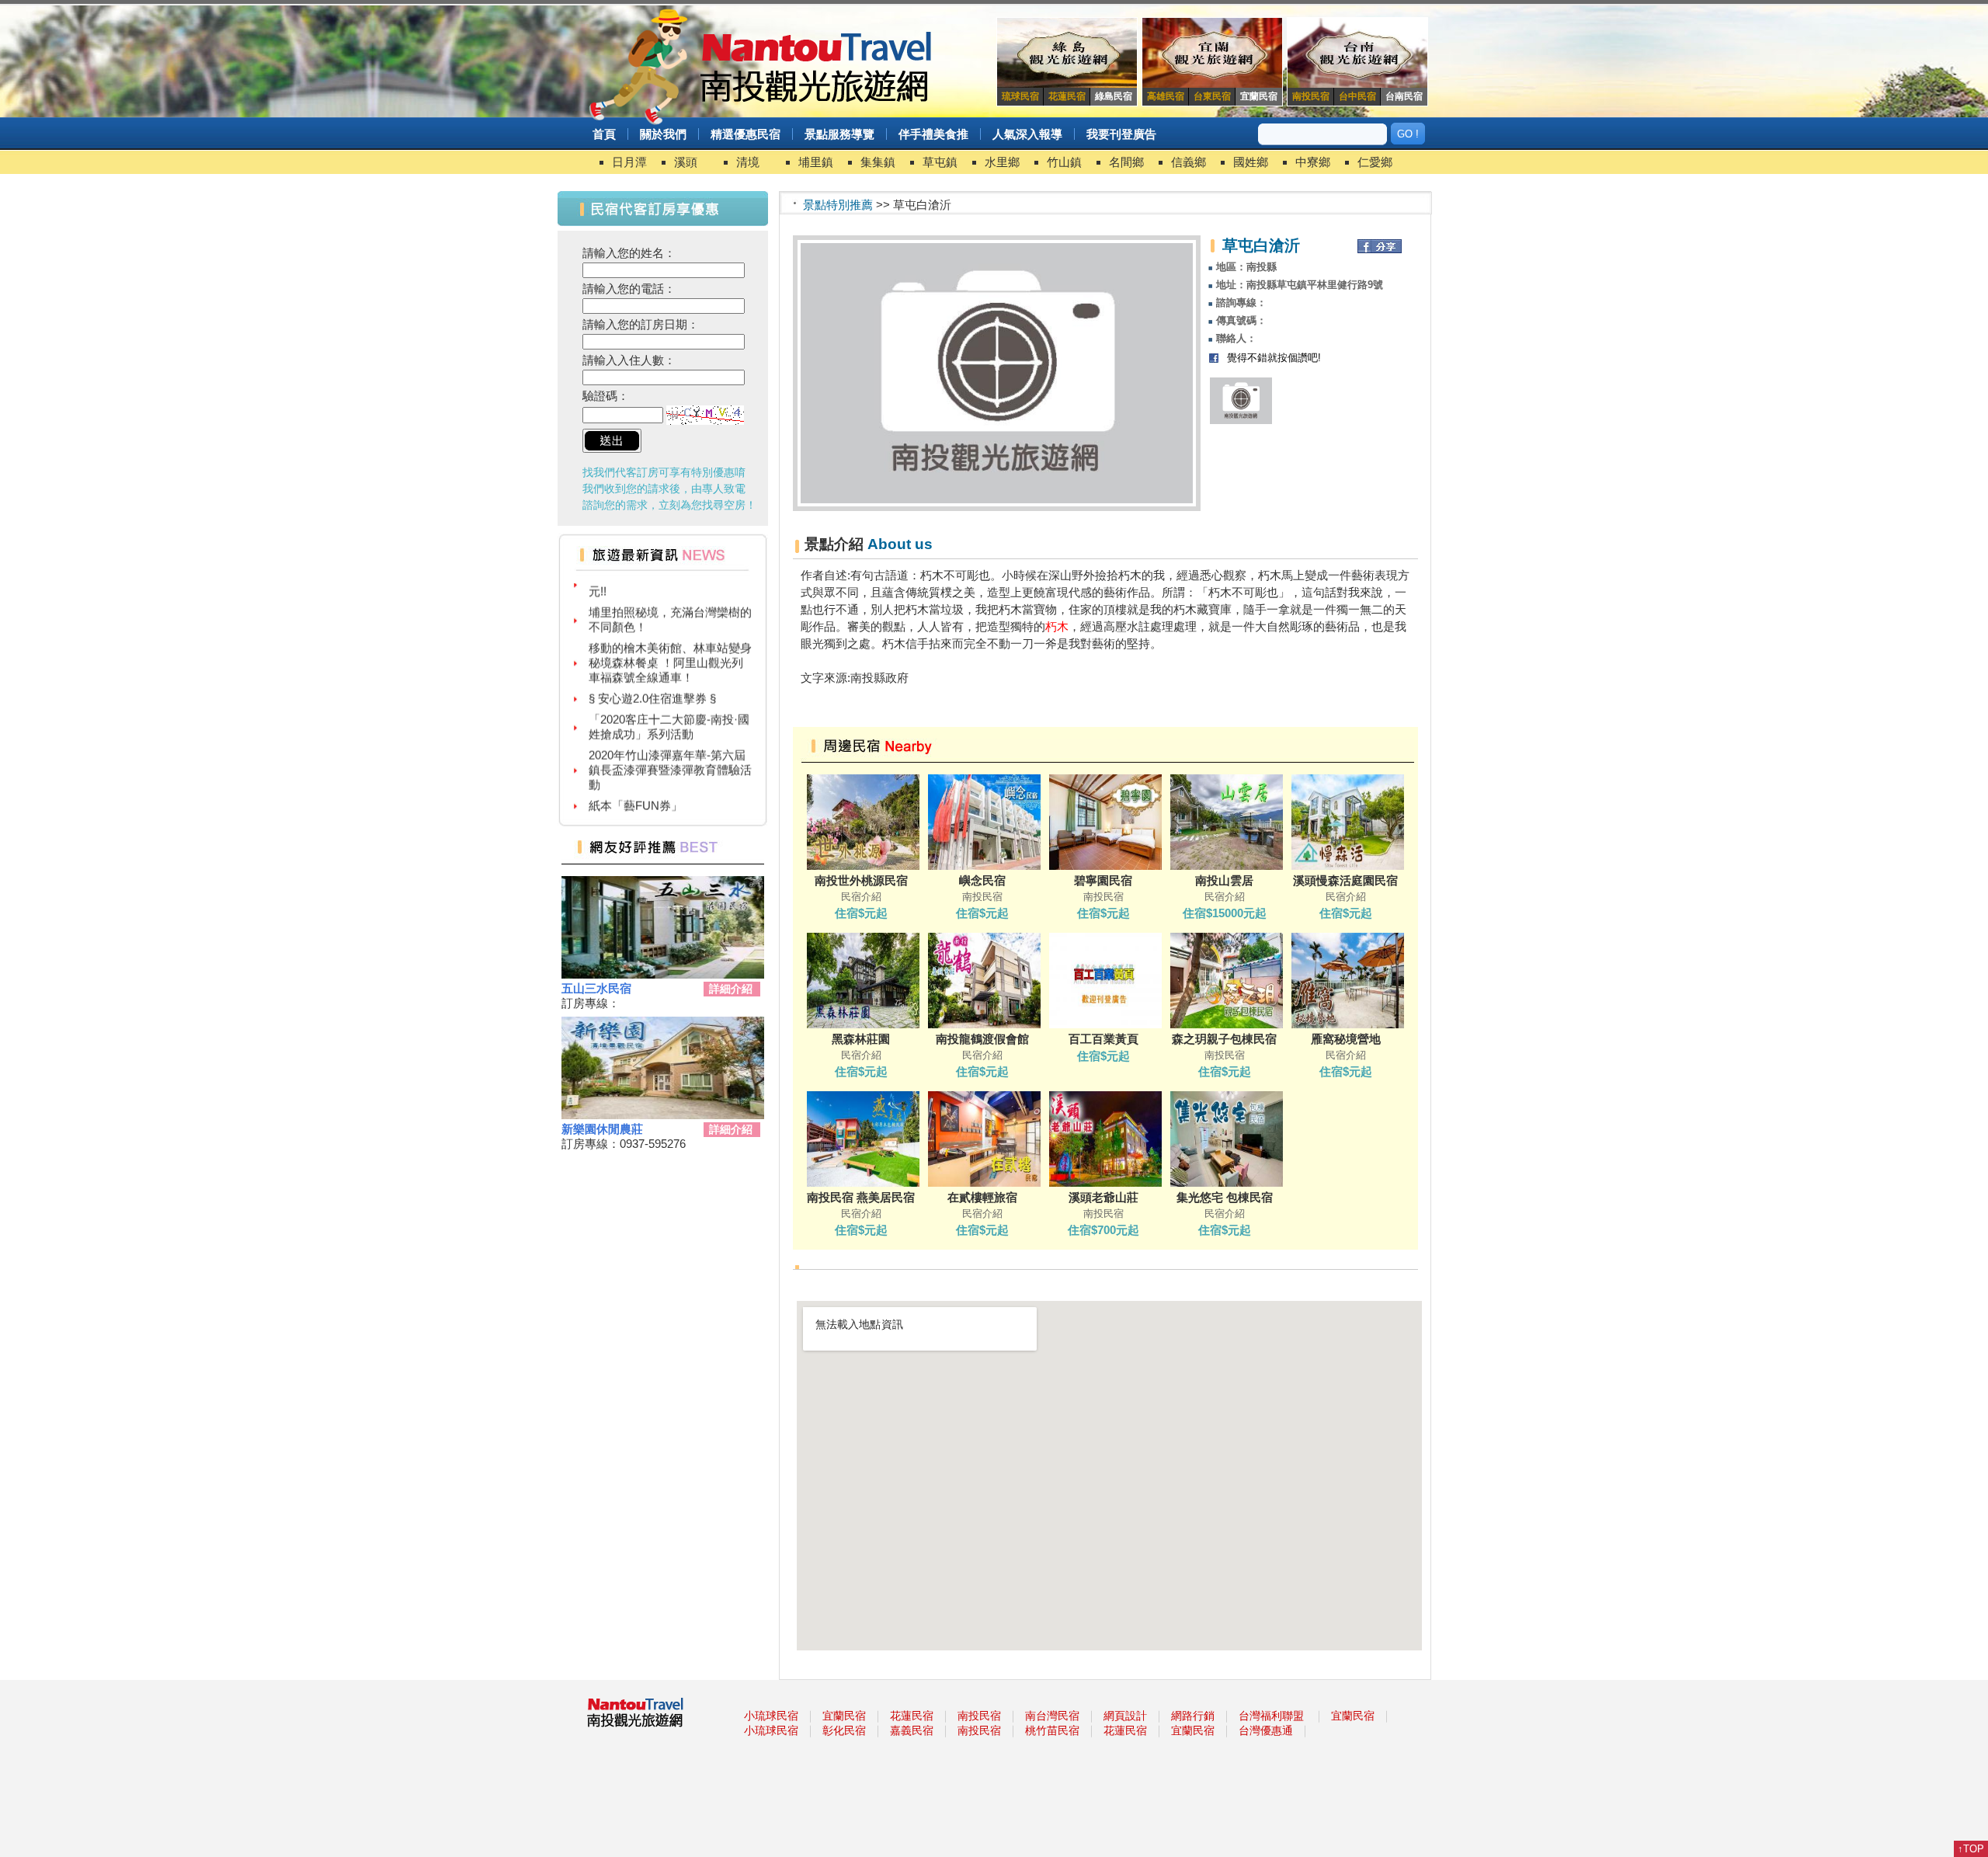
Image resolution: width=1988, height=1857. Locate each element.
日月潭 (629, 162)
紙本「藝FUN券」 (636, 780)
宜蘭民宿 (844, 1716)
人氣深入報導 (1027, 134)
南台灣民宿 (1052, 1716)
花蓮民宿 (912, 1716)
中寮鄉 (1313, 162)
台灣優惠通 (1266, 1730)
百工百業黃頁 (1103, 1039)
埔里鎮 (816, 162)
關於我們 (663, 134)
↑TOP (1971, 1849)
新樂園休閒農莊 (602, 1129)
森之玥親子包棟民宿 (1224, 1039)
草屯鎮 (940, 162)
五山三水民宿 (596, 988)
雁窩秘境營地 (1346, 1039)
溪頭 (686, 162)
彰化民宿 (844, 1730)
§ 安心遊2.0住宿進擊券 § (652, 673)
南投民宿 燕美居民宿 (861, 1197)
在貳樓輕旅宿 (982, 1197)
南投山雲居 (1224, 880)
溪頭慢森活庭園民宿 (1345, 880)
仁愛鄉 (1375, 162)
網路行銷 (1193, 1716)
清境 (748, 162)
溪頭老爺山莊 (1103, 1197)
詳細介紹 (731, 989)
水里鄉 (1002, 162)
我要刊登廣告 (1121, 134)
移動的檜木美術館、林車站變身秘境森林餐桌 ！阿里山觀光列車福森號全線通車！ (670, 637)
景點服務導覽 (839, 134)
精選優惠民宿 (745, 134)
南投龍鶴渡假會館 (982, 1039)
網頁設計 (1125, 1716)
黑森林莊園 (861, 1039)
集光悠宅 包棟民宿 (1225, 1197)
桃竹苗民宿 (1052, 1730)
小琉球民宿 (771, 1716)
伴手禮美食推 (933, 134)
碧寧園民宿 (1103, 880)
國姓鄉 (1251, 162)
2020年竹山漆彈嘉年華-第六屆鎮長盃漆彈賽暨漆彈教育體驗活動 (670, 744)
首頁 (604, 134)
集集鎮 (878, 162)
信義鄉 (1189, 162)
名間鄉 (1126, 162)
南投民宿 (979, 1716)
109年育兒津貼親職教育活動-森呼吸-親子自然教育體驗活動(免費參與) (670, 816)
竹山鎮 (1064, 162)
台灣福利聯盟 (1271, 1716)
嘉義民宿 (912, 1730)
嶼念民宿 (982, 880)
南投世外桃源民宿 (861, 880)
